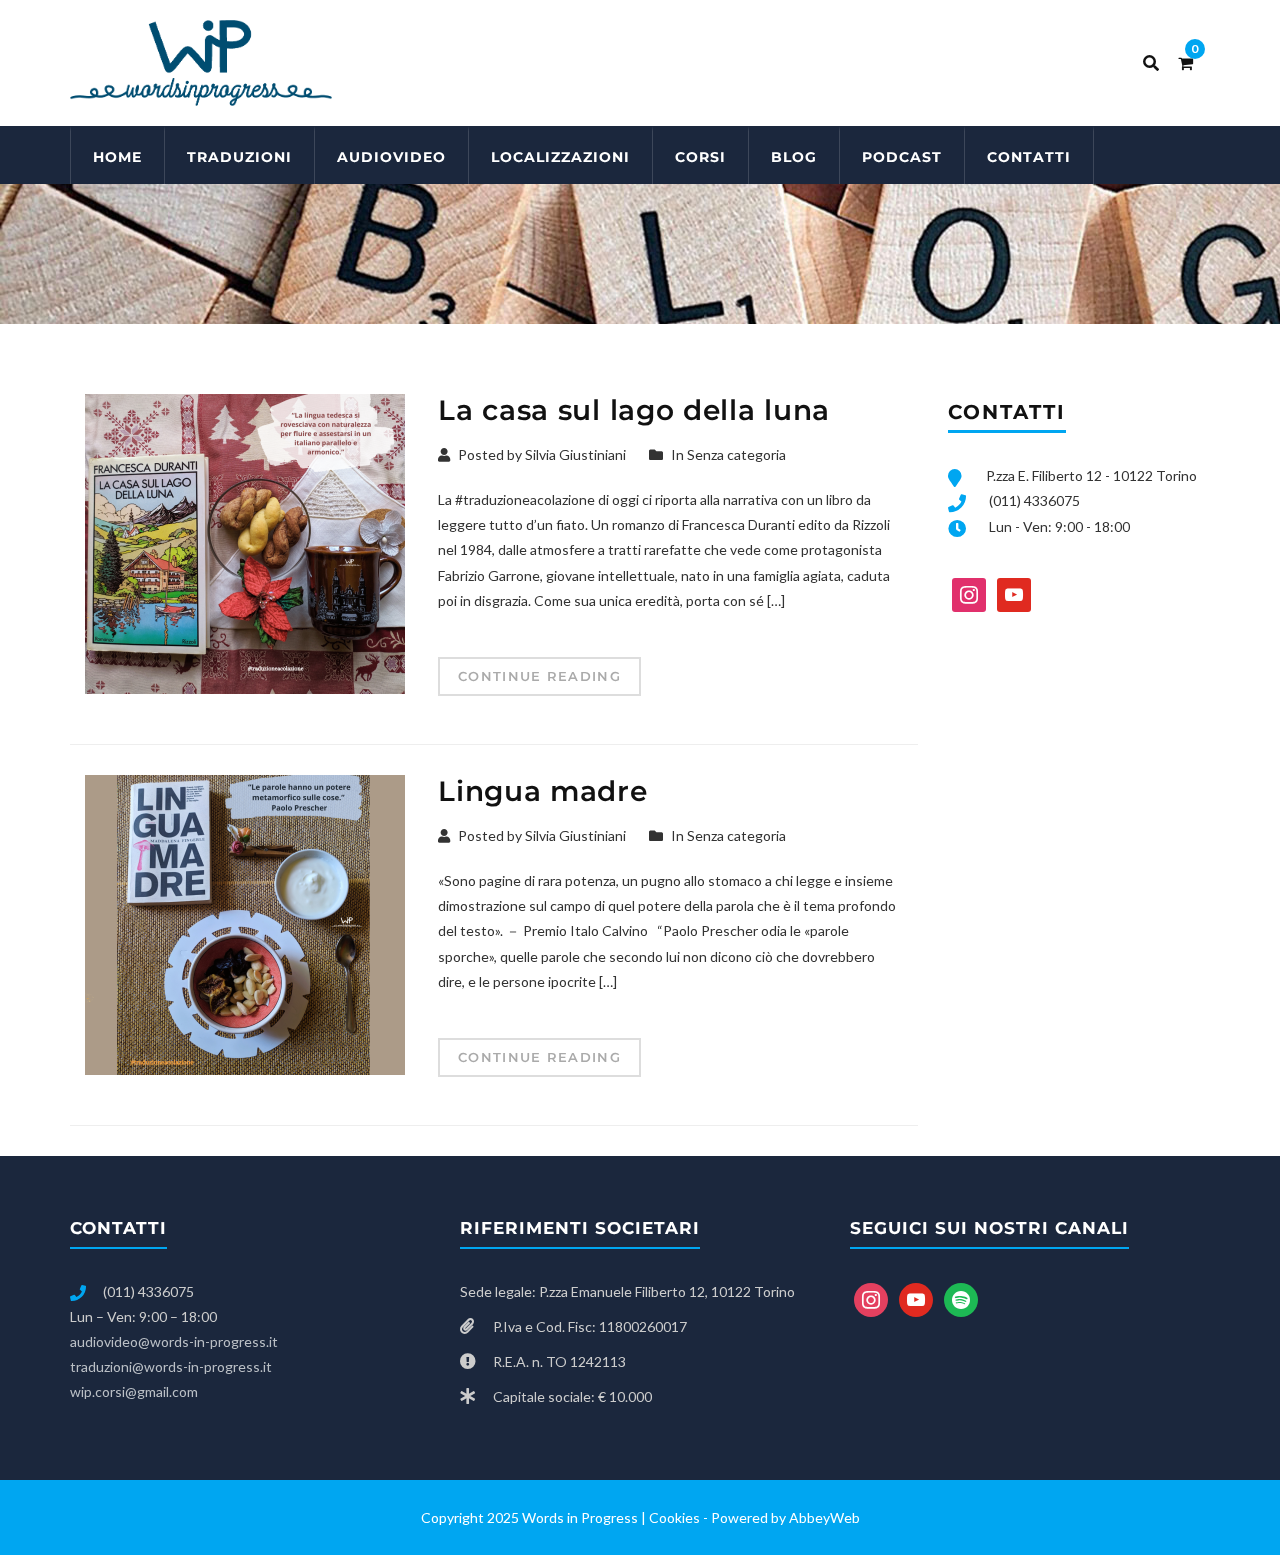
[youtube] (1014, 592)
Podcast (902, 157)
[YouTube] (916, 1297)
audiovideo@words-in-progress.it (174, 1341)
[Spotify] (961, 1297)
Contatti (1029, 157)
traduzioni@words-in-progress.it (171, 1366)
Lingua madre (542, 791)
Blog (794, 157)
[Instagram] (969, 592)
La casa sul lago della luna (634, 410)
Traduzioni (239, 157)
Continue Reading (539, 676)
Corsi (700, 157)
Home (117, 157)
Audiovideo (391, 157)
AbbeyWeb (824, 1517)
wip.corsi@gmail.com (134, 1391)
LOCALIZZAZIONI (560, 157)
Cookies (674, 1517)
